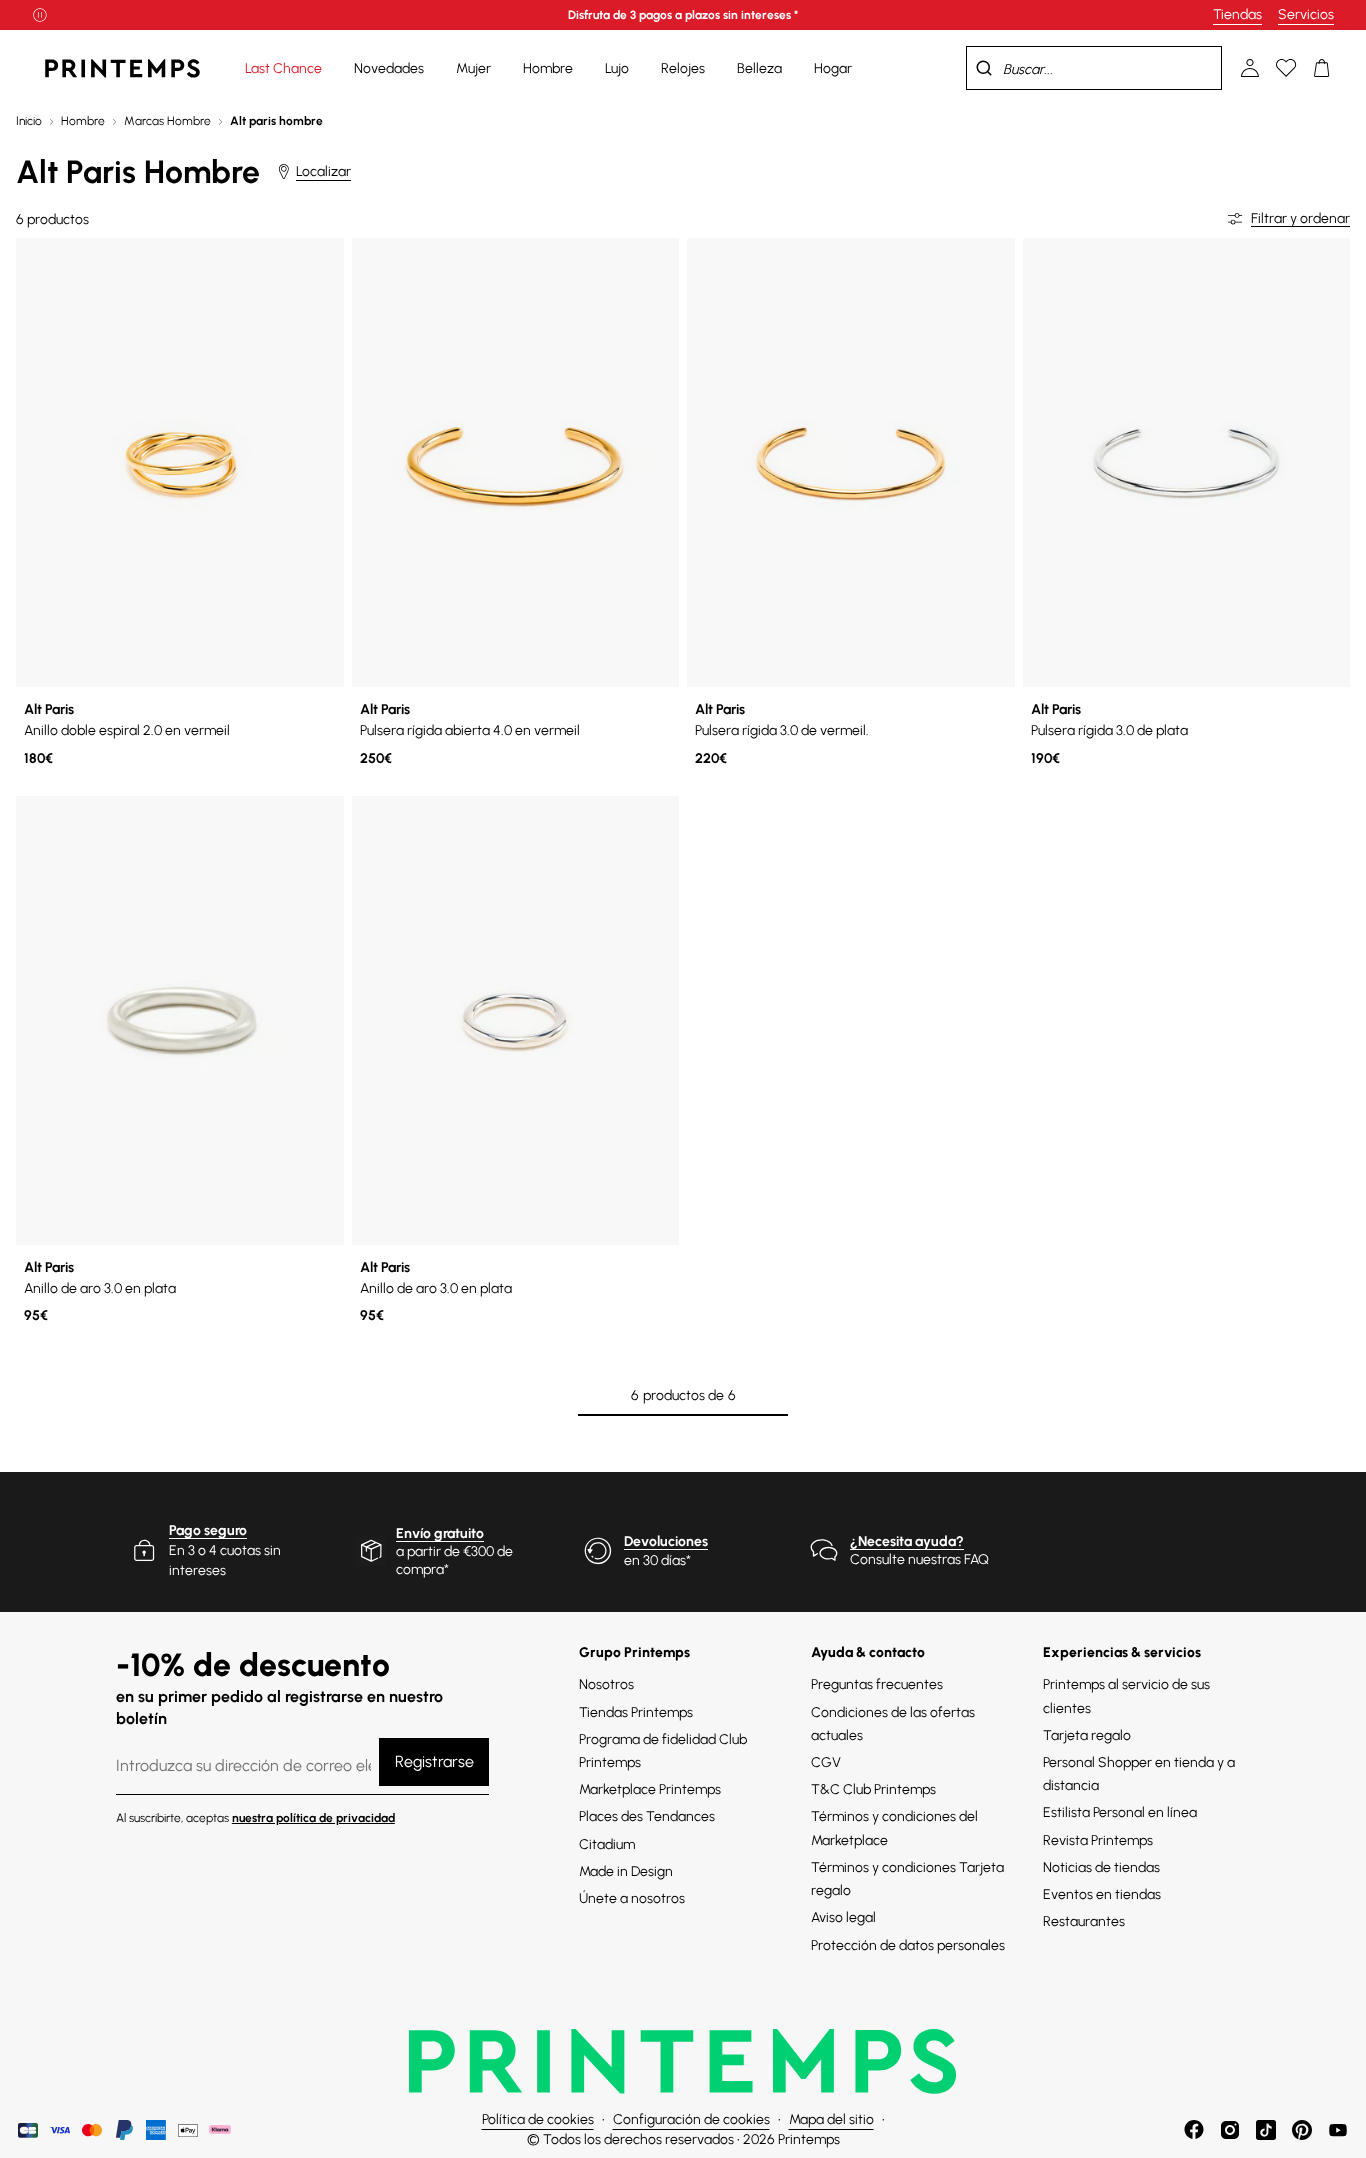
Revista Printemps (1098, 1840)
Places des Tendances (647, 1816)
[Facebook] (1194, 2130)
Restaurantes (1084, 1921)
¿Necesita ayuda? (907, 1541)
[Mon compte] (1250, 68)
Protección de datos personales (908, 1945)
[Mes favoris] (1286, 68)
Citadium (607, 1844)
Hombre (83, 121)
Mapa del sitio (831, 2119)
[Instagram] (1230, 2130)
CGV (826, 1762)
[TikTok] (1266, 2130)
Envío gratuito (440, 1533)
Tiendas (1237, 14)
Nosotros (606, 1684)
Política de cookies (538, 2119)
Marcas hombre (167, 121)
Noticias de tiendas (1101, 1867)
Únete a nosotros (632, 1898)
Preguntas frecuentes (877, 1684)
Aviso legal (843, 1917)
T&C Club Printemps (873, 1789)
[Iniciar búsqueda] (984, 68)
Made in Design (626, 1871)
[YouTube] (1338, 2130)
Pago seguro (208, 1530)
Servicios (1306, 14)
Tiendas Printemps (636, 1712)
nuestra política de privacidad (313, 1818)
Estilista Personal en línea (1120, 1812)
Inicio (29, 121)
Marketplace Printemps (650, 1789)
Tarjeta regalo (1087, 1735)
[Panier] (1322, 68)
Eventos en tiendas (1102, 1894)
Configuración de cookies (691, 2119)
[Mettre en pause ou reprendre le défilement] (40, 15)
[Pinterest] (1302, 2130)
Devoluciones (666, 1541)
